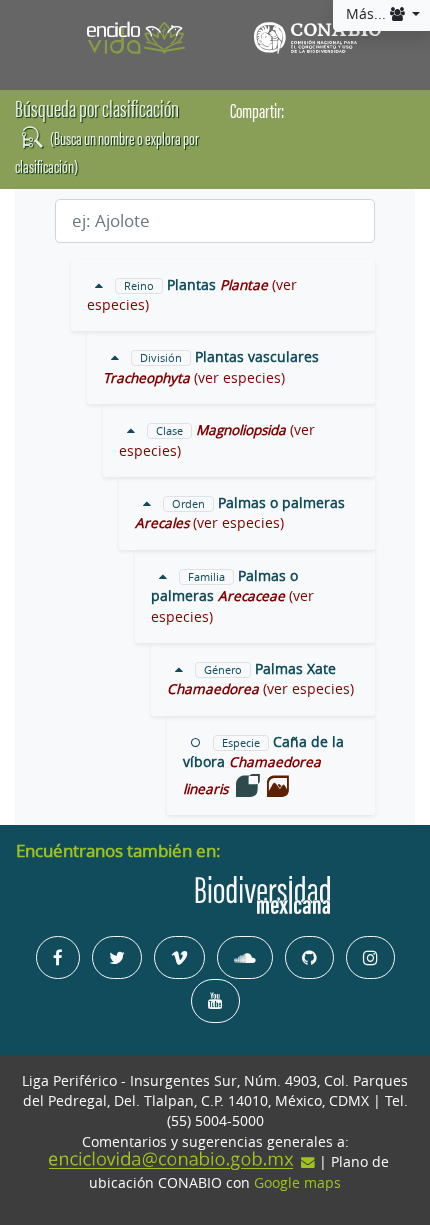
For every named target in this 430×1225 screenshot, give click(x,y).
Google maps (297, 1183)
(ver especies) (239, 378)
